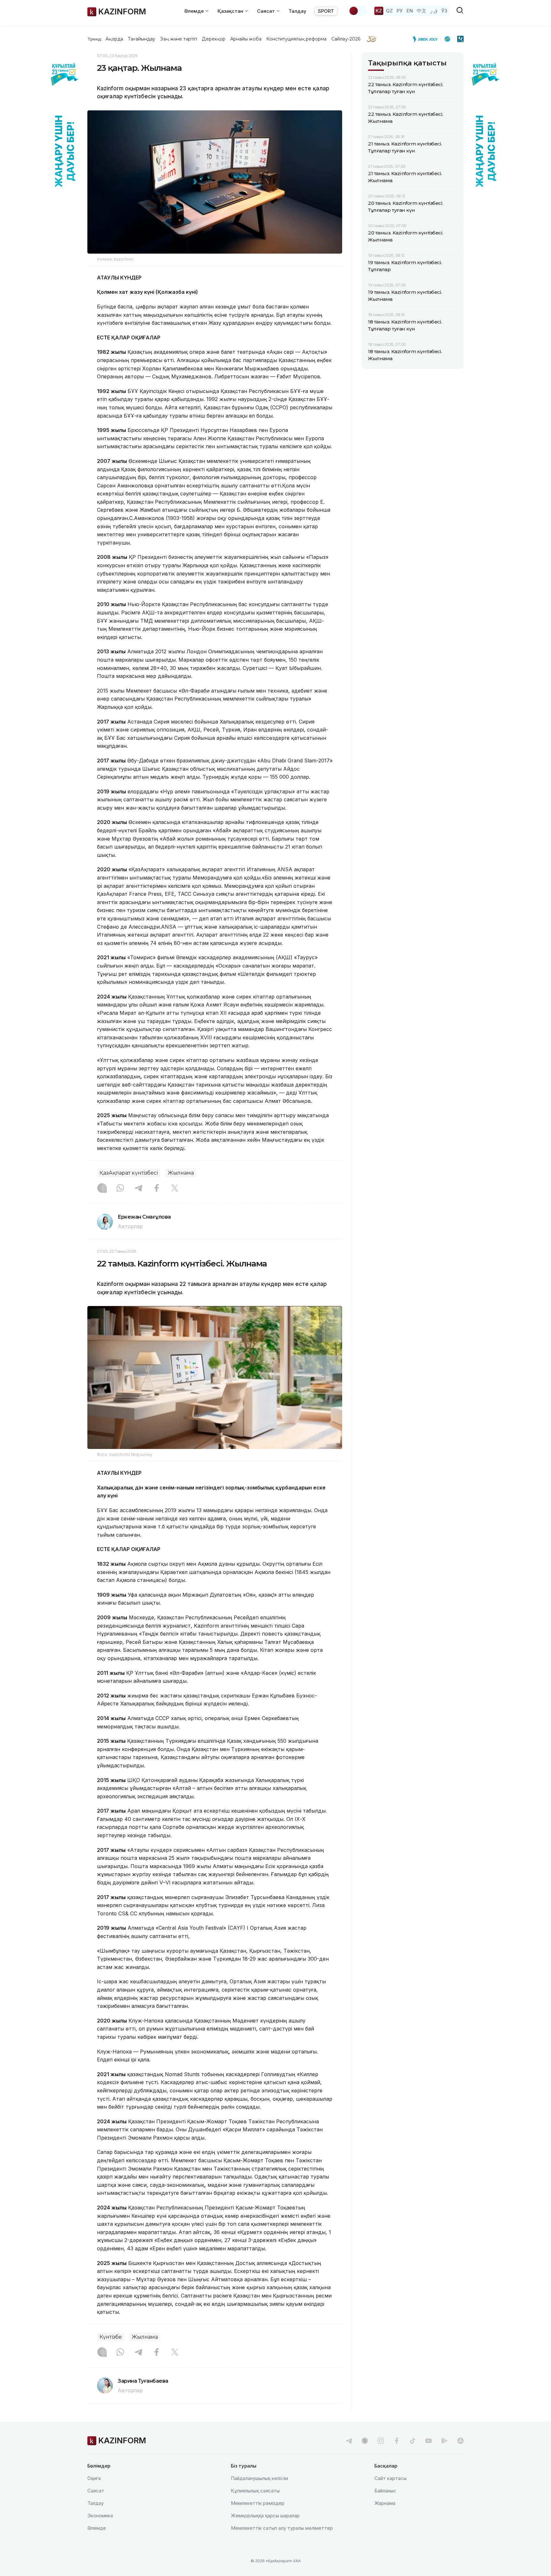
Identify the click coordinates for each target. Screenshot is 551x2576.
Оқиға (94, 2478)
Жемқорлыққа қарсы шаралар (265, 2516)
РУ (400, 11)
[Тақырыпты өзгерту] (358, 11)
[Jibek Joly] (427, 39)
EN (410, 11)
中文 (422, 11)
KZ (379, 11)
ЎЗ (444, 11)
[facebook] (397, 2441)
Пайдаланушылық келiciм (259, 2478)
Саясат (96, 2491)
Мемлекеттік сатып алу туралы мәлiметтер (282, 2528)
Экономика (100, 2516)
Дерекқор (214, 39)
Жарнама (385, 2503)
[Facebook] (157, 1189)
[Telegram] (138, 1189)
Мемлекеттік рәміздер (258, 2503)
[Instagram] (102, 1189)
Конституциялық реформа (296, 39)
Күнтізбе (111, 2337)
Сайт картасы (390, 2478)
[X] (175, 1189)
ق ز (434, 11)
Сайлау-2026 (346, 39)
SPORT (326, 11)
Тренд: (95, 39)
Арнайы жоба (246, 39)
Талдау (298, 11)
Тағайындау (142, 39)
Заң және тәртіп (179, 39)
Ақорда (114, 39)
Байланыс (385, 2491)
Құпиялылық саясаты (255, 2491)
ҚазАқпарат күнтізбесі (129, 1173)
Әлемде (97, 2528)
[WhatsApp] (120, 1189)
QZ (389, 11)
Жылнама (181, 1173)
